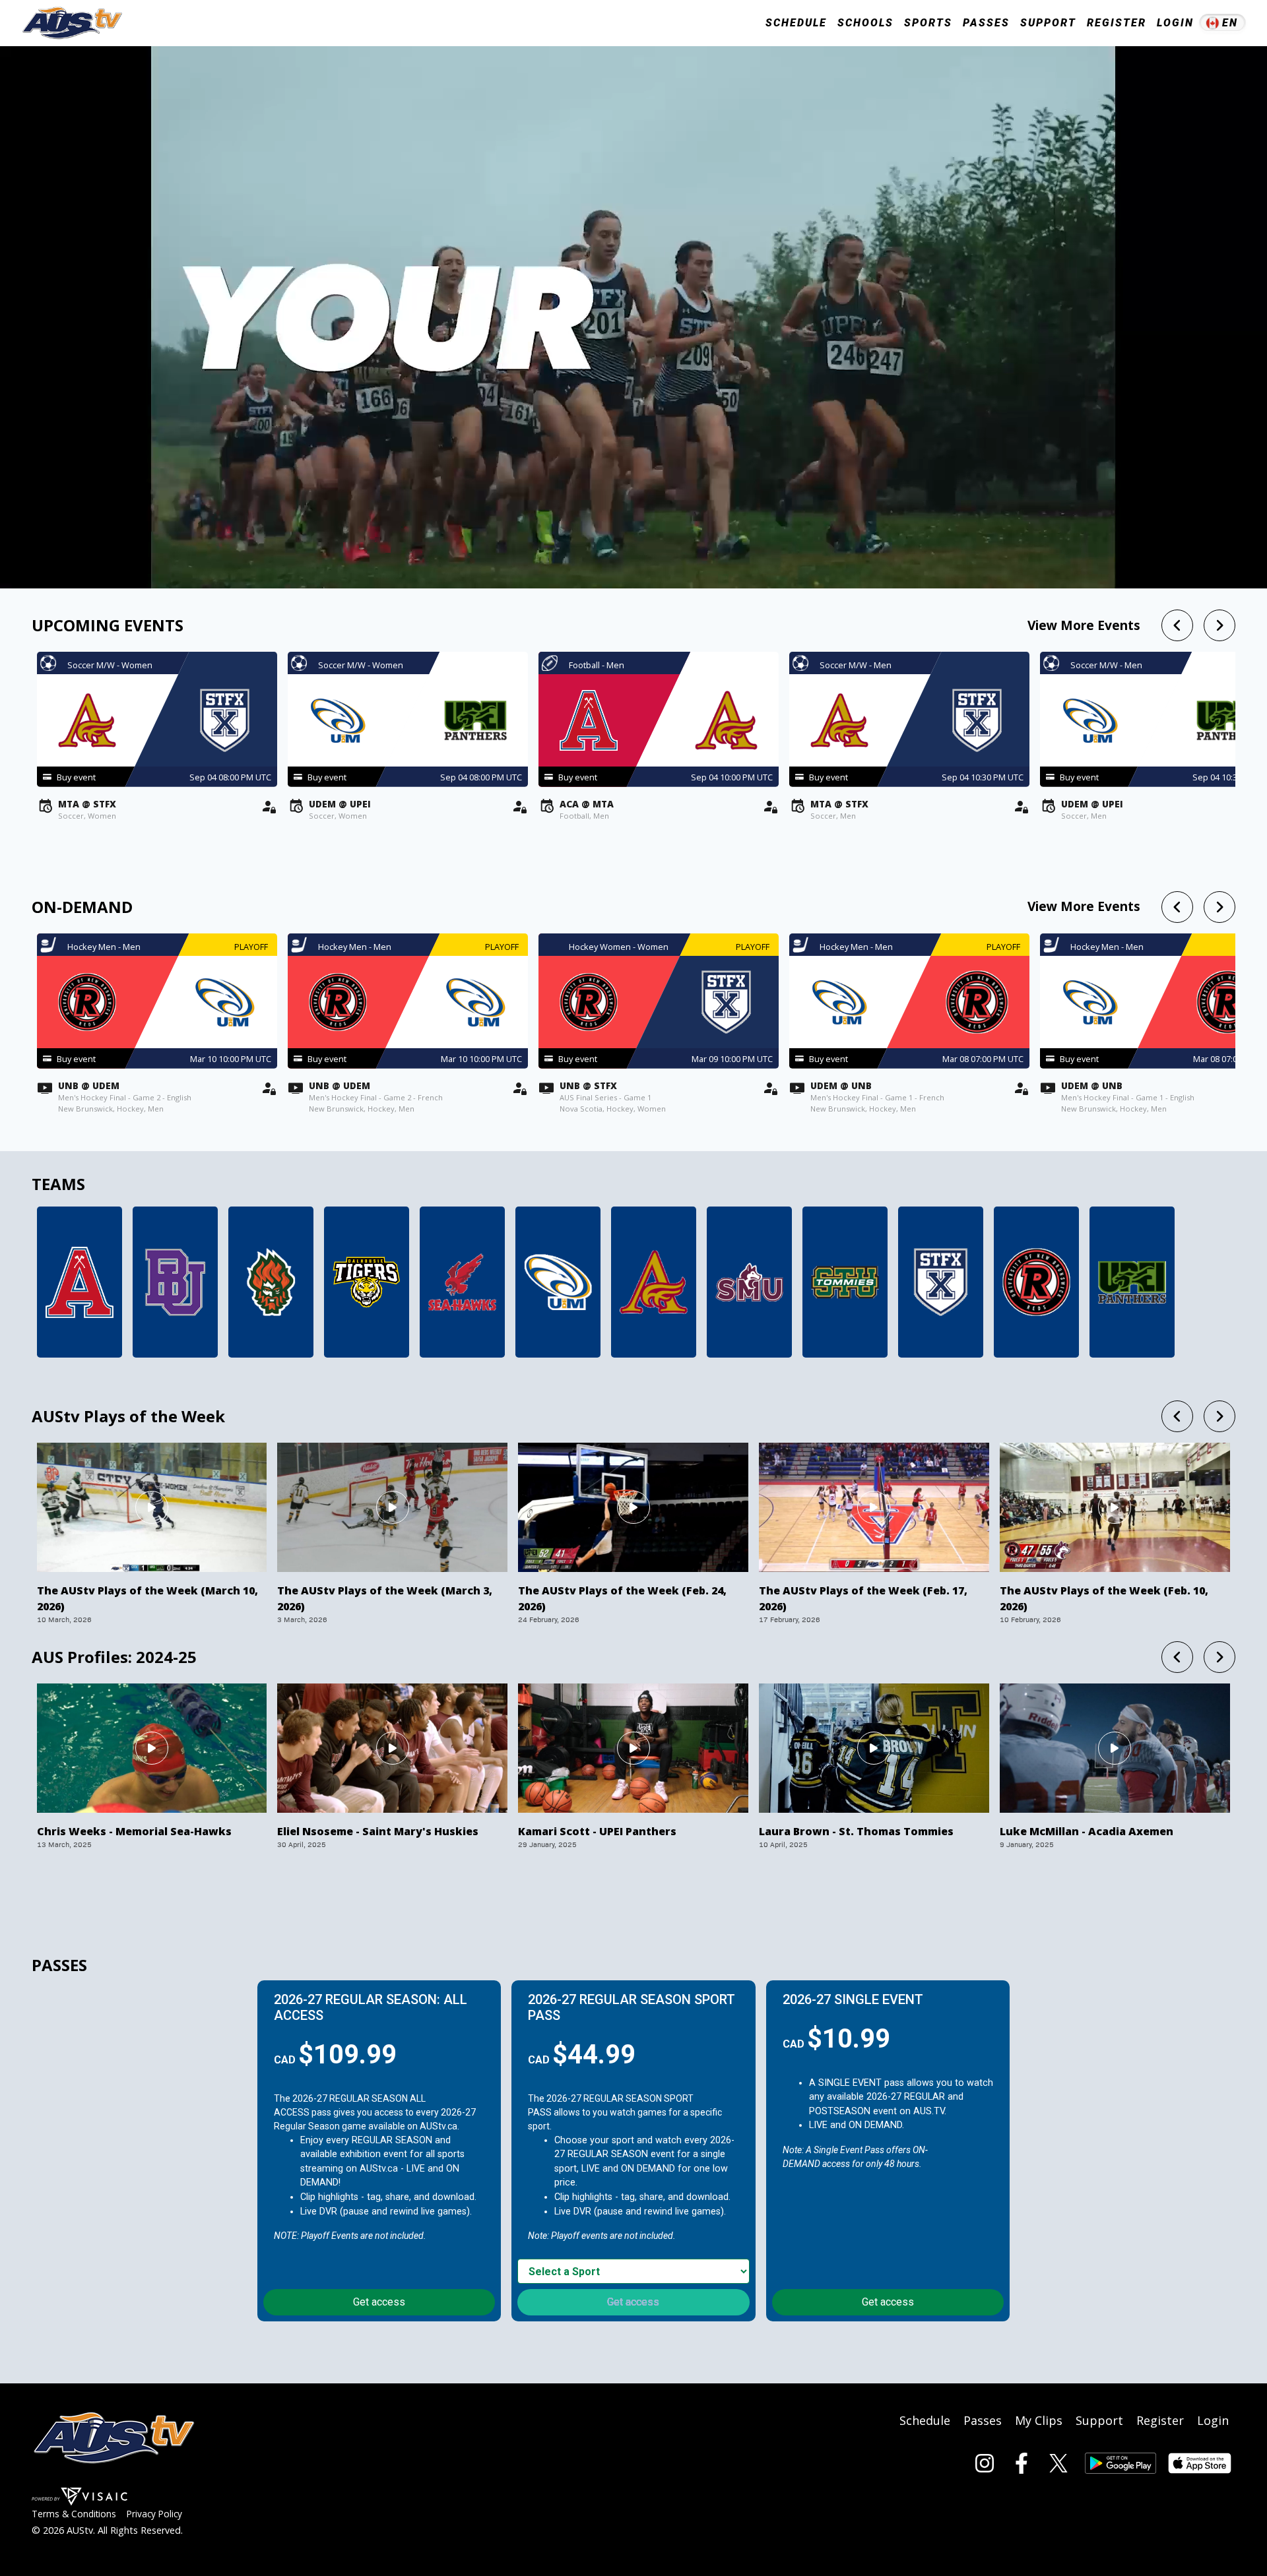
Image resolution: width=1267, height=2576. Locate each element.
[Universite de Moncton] (558, 1282)
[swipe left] (1177, 625)
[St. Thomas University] (845, 1282)
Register (1117, 23)
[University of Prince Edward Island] (1132, 1282)
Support (1048, 23)
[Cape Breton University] (271, 1282)
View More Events (1084, 625)
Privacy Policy (154, 2514)
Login (1175, 23)
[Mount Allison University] (654, 1282)
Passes (986, 23)
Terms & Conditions (74, 2514)
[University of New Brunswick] (1036, 1282)
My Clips (1039, 2420)
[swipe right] (1219, 625)
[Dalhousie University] (367, 1282)
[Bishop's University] (175, 1282)
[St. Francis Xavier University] (941, 1282)
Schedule (925, 2420)
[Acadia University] (80, 1282)
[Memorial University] (462, 1282)
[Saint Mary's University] (749, 1282)
